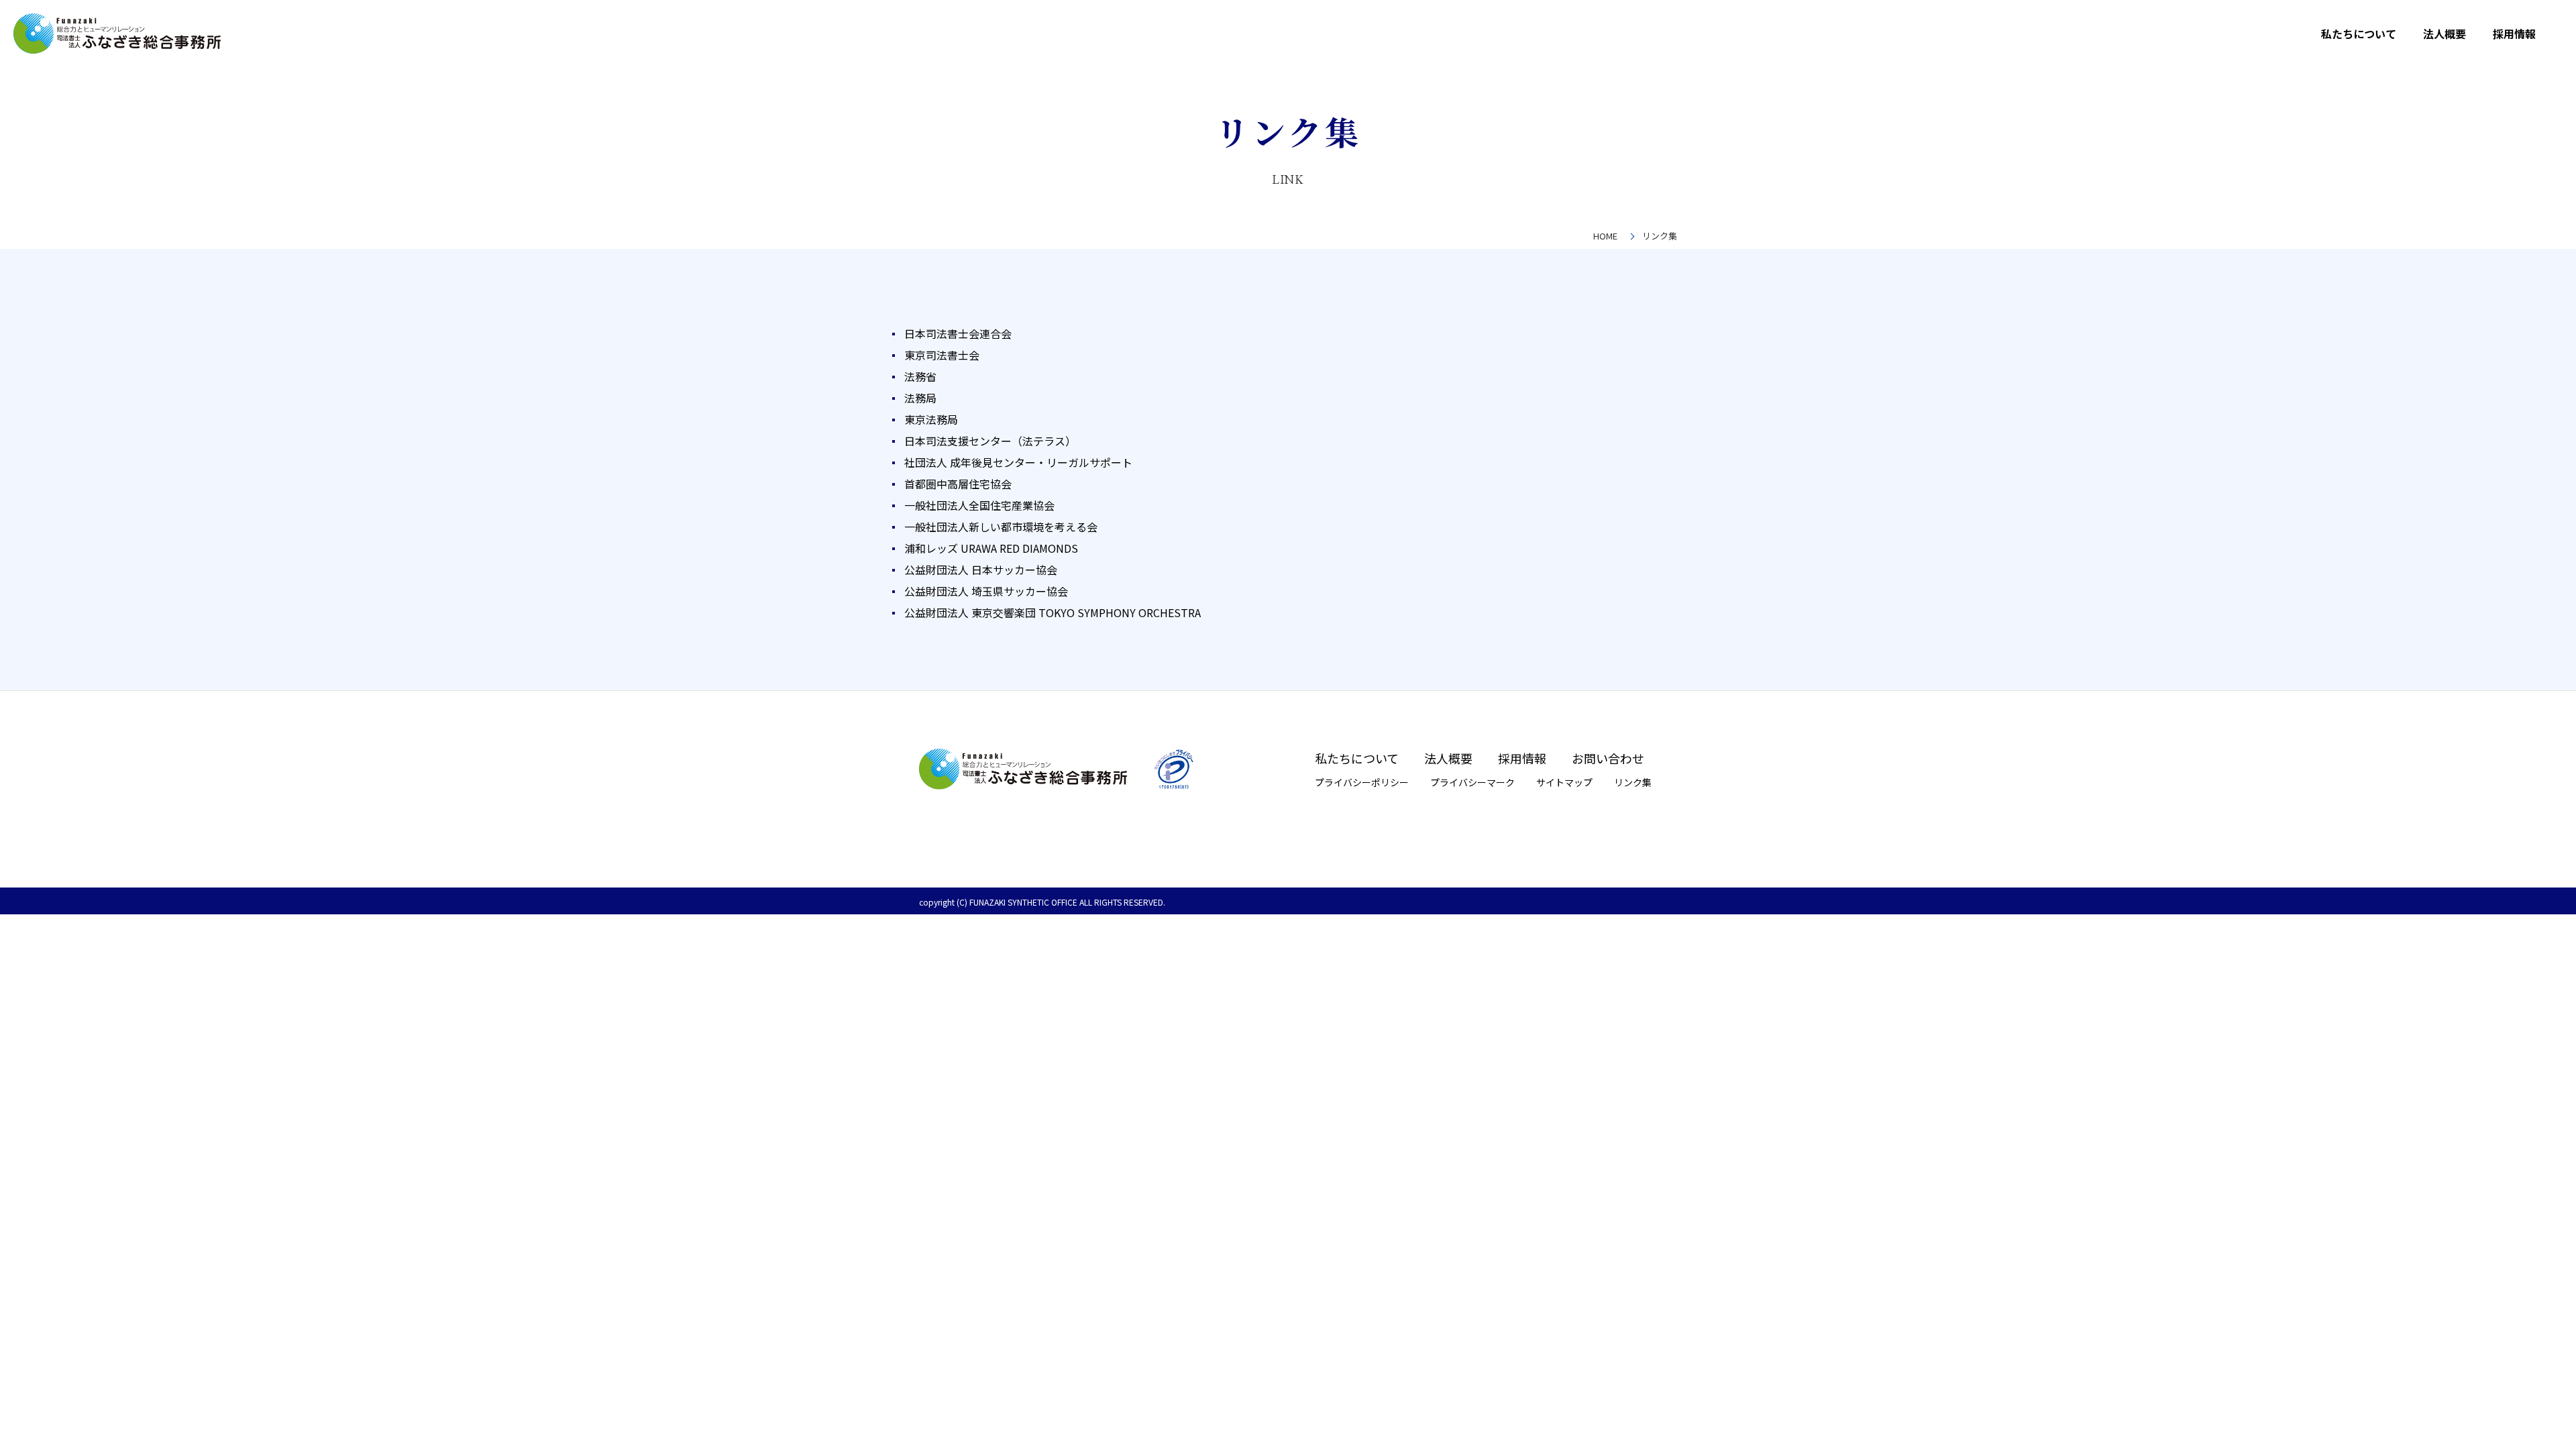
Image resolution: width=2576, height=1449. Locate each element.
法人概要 (2445, 34)
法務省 (920, 376)
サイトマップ (1564, 782)
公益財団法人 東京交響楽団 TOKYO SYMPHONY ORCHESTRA (1053, 612)
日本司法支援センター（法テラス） (990, 441)
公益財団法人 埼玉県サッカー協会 (986, 591)
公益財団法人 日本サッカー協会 (981, 570)
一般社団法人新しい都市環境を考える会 (1001, 527)
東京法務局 (931, 419)
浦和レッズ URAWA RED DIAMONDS (991, 548)
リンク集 (1633, 782)
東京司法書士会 (942, 355)
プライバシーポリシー (1362, 782)
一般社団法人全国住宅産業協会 (979, 505)
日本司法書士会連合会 (958, 333)
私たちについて (2359, 34)
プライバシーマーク (1472, 782)
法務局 (920, 398)
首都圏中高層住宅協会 (958, 484)
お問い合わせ (1608, 758)
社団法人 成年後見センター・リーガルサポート (1018, 462)
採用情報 (2514, 34)
